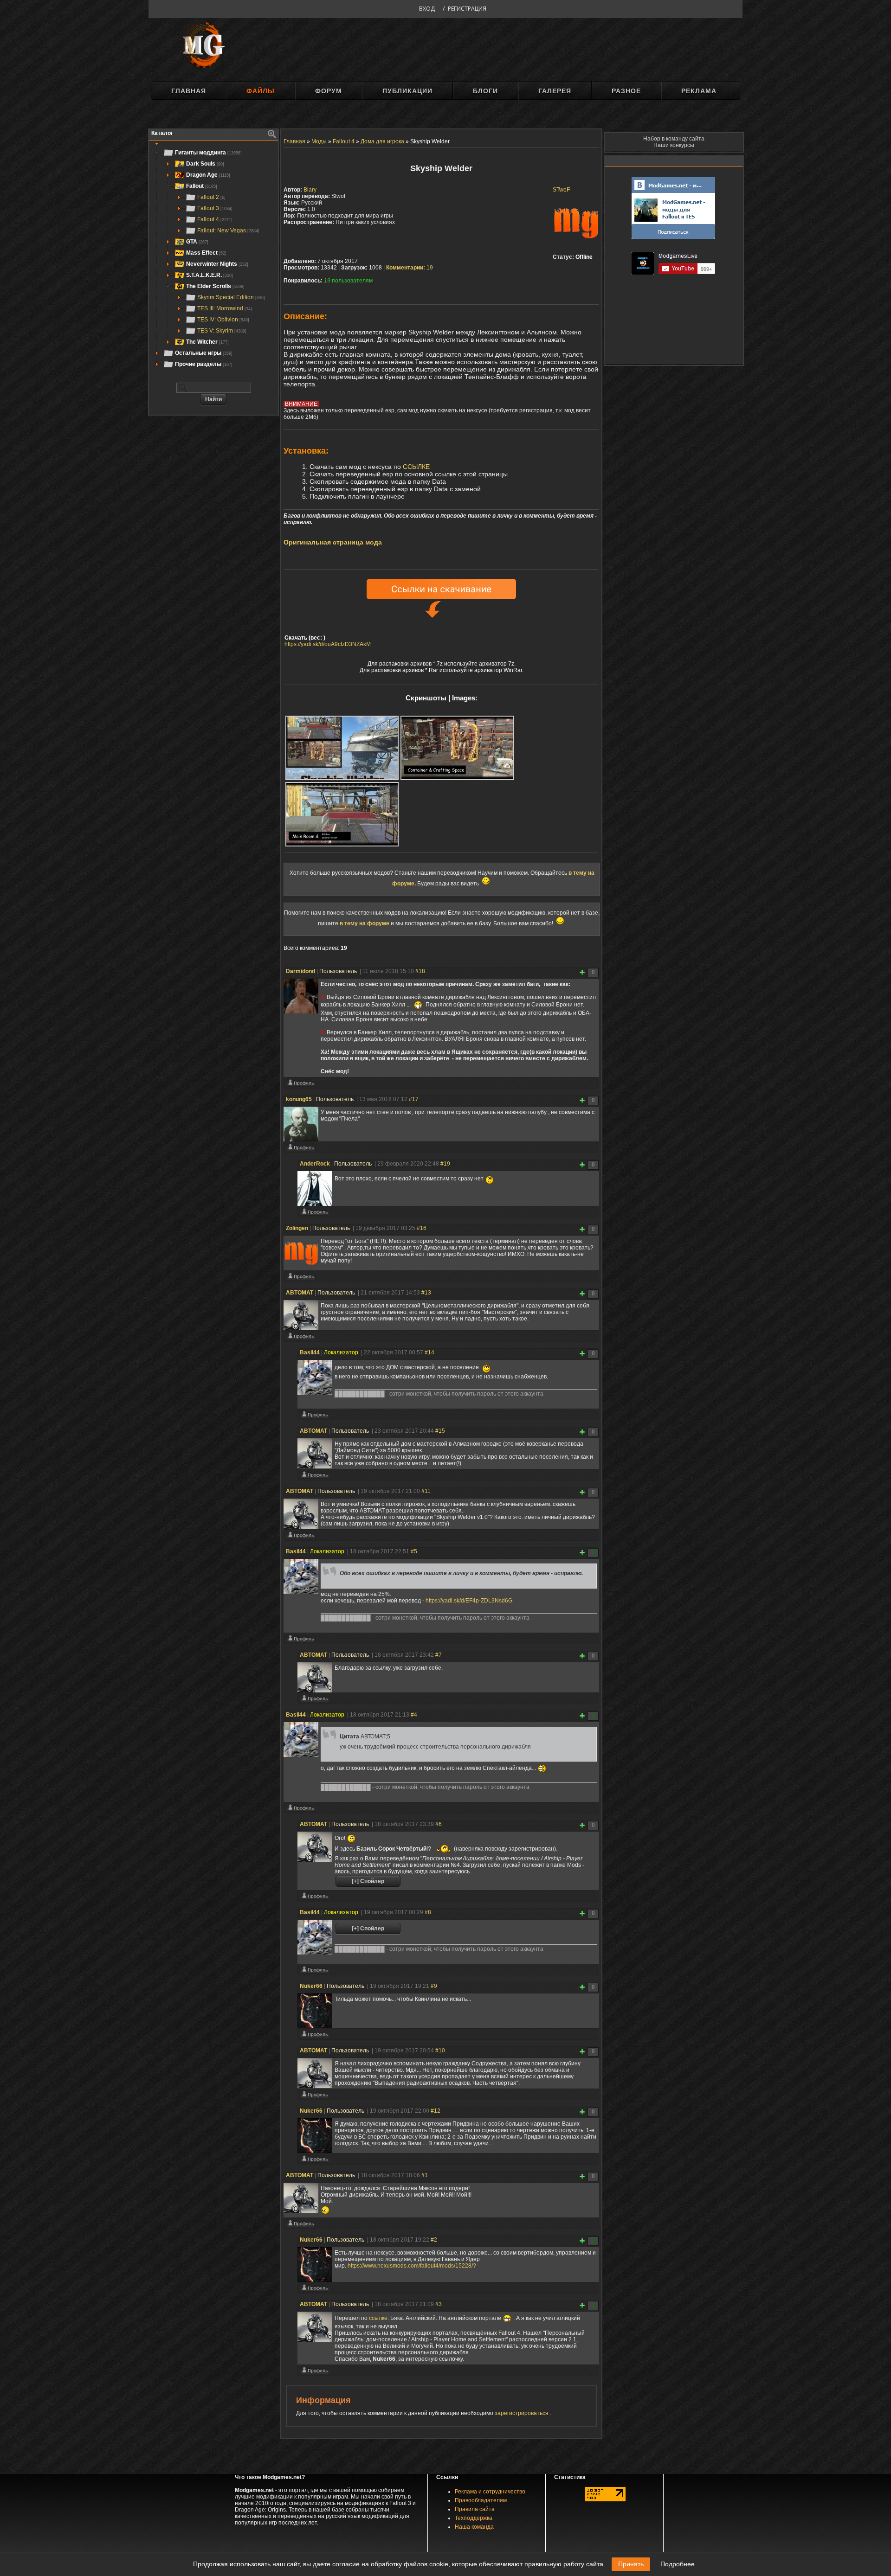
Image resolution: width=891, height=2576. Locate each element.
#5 (414, 1551)
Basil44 (310, 1352)
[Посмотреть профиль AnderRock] (315, 1214)
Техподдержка (474, 2518)
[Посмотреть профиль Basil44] (315, 1416)
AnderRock (315, 1164)
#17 (414, 1099)
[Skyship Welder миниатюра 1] (342, 748)
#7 (439, 1655)
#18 (420, 971)
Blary (310, 190)
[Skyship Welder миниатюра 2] (457, 748)
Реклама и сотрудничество (490, 2492)
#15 (440, 1431)
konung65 (299, 1099)
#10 (440, 2051)
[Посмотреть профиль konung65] (301, 1149)
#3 (439, 2304)
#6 (439, 1824)
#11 (426, 1491)
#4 (414, 1715)
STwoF (561, 190)
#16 (422, 1228)
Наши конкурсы (674, 145)
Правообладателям (481, 2500)
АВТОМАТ (300, 1293)
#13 (426, 1293)
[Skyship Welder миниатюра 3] (342, 814)
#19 (445, 1164)
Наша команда (474, 2527)
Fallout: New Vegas (228, 231)
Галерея (555, 91)
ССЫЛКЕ (416, 467)
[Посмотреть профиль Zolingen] (301, 1278)
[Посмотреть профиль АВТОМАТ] (301, 1338)
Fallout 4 (215, 219)
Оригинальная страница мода (333, 542)
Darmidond (300, 971)
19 (410, 268)
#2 (434, 2240)
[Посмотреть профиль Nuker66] (315, 2036)
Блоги (485, 91)
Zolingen (297, 1228)
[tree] (213, 258)
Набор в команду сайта (674, 139)
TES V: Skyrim (222, 331)
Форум (329, 91)
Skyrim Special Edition (231, 297)
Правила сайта (475, 2509)
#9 (434, 1986)
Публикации (407, 91)
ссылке (378, 2318)
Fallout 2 (211, 197)
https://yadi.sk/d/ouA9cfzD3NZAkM (328, 644)
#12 (436, 2111)
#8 (428, 1912)
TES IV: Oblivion (223, 320)
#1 (425, 2175)
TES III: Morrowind (225, 308)
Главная (189, 91)
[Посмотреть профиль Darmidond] (301, 1085)
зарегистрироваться (522, 2413)
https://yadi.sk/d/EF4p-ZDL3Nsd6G (469, 1601)
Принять (631, 2564)
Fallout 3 (215, 208)
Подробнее (678, 2564)
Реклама (699, 91)
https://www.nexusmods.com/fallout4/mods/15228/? (412, 2266)
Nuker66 (311, 1986)
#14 (429, 1352)
